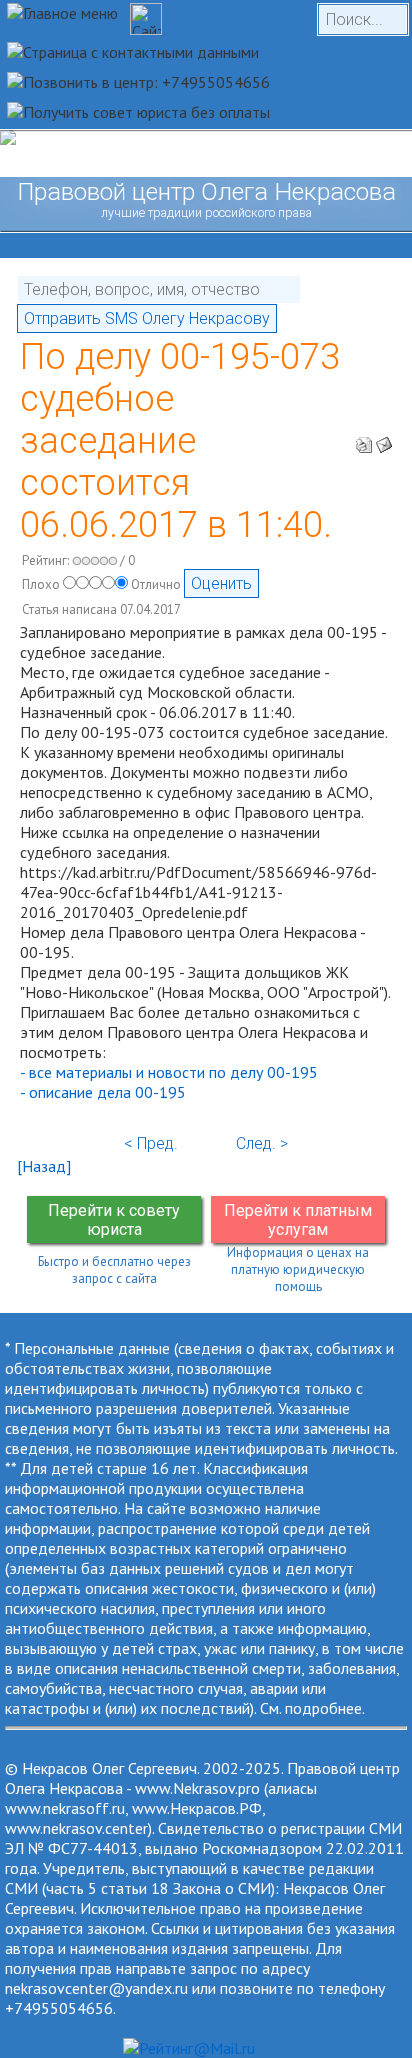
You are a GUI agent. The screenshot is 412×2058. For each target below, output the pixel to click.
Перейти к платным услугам (298, 1220)
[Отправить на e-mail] (384, 439)
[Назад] (44, 1166)
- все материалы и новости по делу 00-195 (169, 1072)
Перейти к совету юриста (114, 1220)
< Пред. (151, 1143)
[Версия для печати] (364, 439)
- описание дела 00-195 (103, 1092)
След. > (262, 1143)
